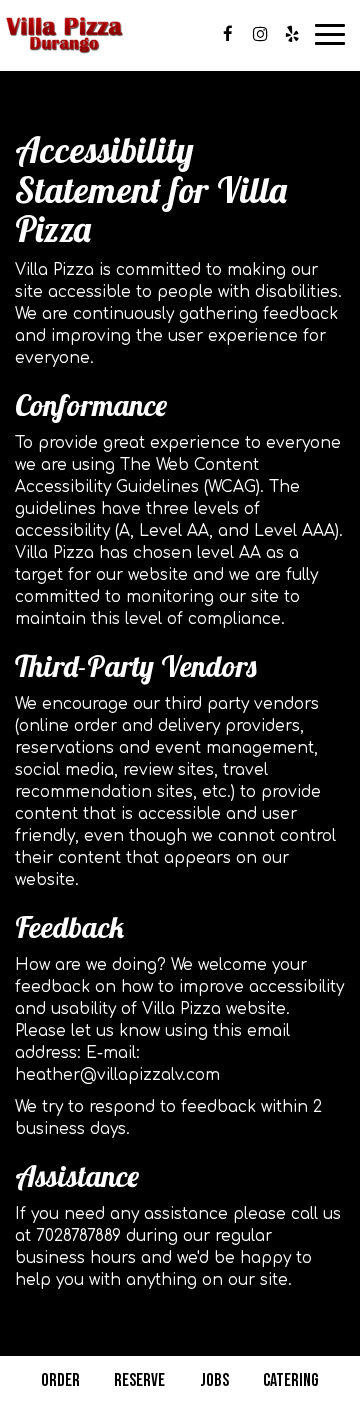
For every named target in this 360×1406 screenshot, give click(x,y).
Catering (291, 1380)
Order (60, 1380)
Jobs (214, 1380)
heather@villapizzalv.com (117, 1075)
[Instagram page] (260, 34)
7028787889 (78, 1236)
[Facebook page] (228, 34)
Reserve (139, 1380)
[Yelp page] (292, 34)
